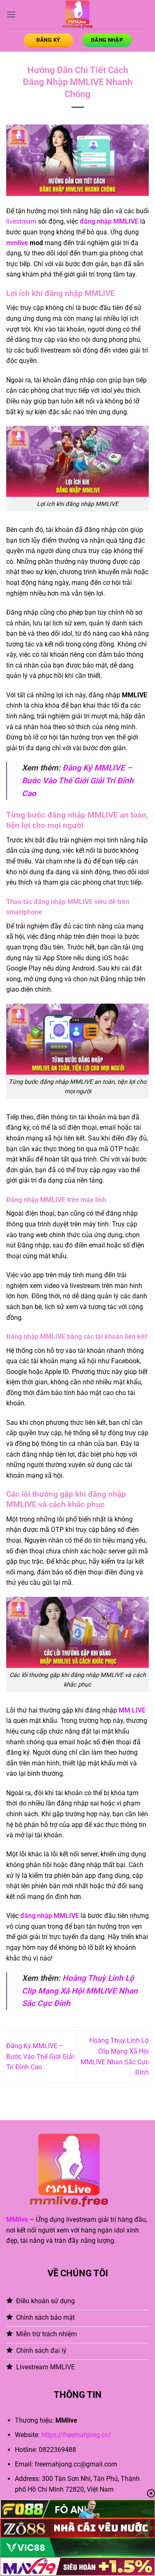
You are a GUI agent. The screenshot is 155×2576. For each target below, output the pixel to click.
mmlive (17, 243)
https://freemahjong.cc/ (76, 2435)
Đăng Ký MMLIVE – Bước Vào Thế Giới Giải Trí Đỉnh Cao (78, 780)
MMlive (17, 2219)
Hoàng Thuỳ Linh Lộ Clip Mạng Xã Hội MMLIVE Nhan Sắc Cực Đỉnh (80, 1991)
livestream (21, 221)
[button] (11, 14)
